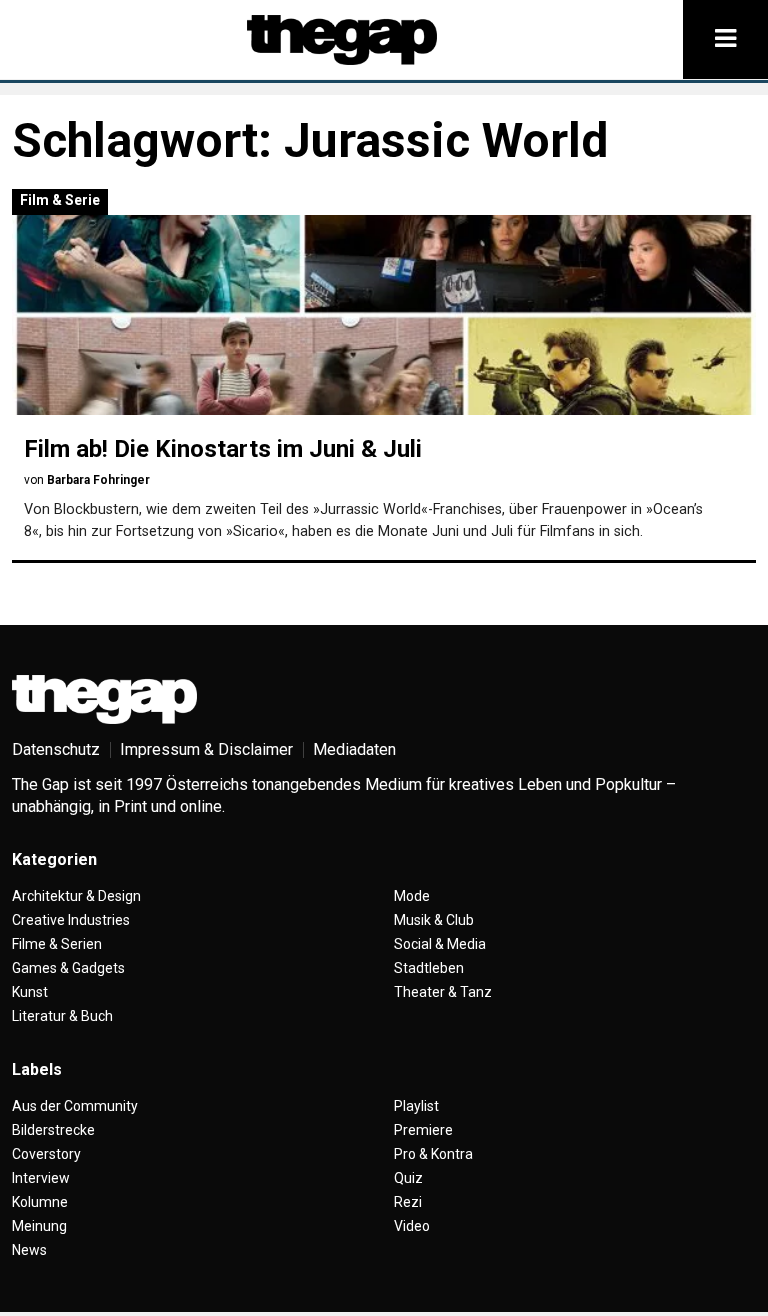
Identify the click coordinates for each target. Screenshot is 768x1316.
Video (412, 1226)
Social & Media (440, 944)
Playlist (416, 1106)
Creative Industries (71, 920)
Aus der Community (75, 1106)
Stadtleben (429, 968)
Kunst (30, 992)
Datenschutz (56, 749)
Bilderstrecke (53, 1130)
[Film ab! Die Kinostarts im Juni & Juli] (384, 315)
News (29, 1250)
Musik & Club (434, 920)
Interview (41, 1178)
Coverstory (46, 1154)
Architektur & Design (76, 896)
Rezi (408, 1202)
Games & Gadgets (68, 968)
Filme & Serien (57, 944)
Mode (412, 896)
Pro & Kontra (433, 1154)
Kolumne (40, 1202)
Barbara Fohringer (98, 480)
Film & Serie (60, 200)
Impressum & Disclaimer (206, 749)
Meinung (39, 1226)
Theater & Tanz (443, 992)
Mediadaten (354, 749)
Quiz (408, 1178)
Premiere (423, 1130)
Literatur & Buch (62, 1016)
